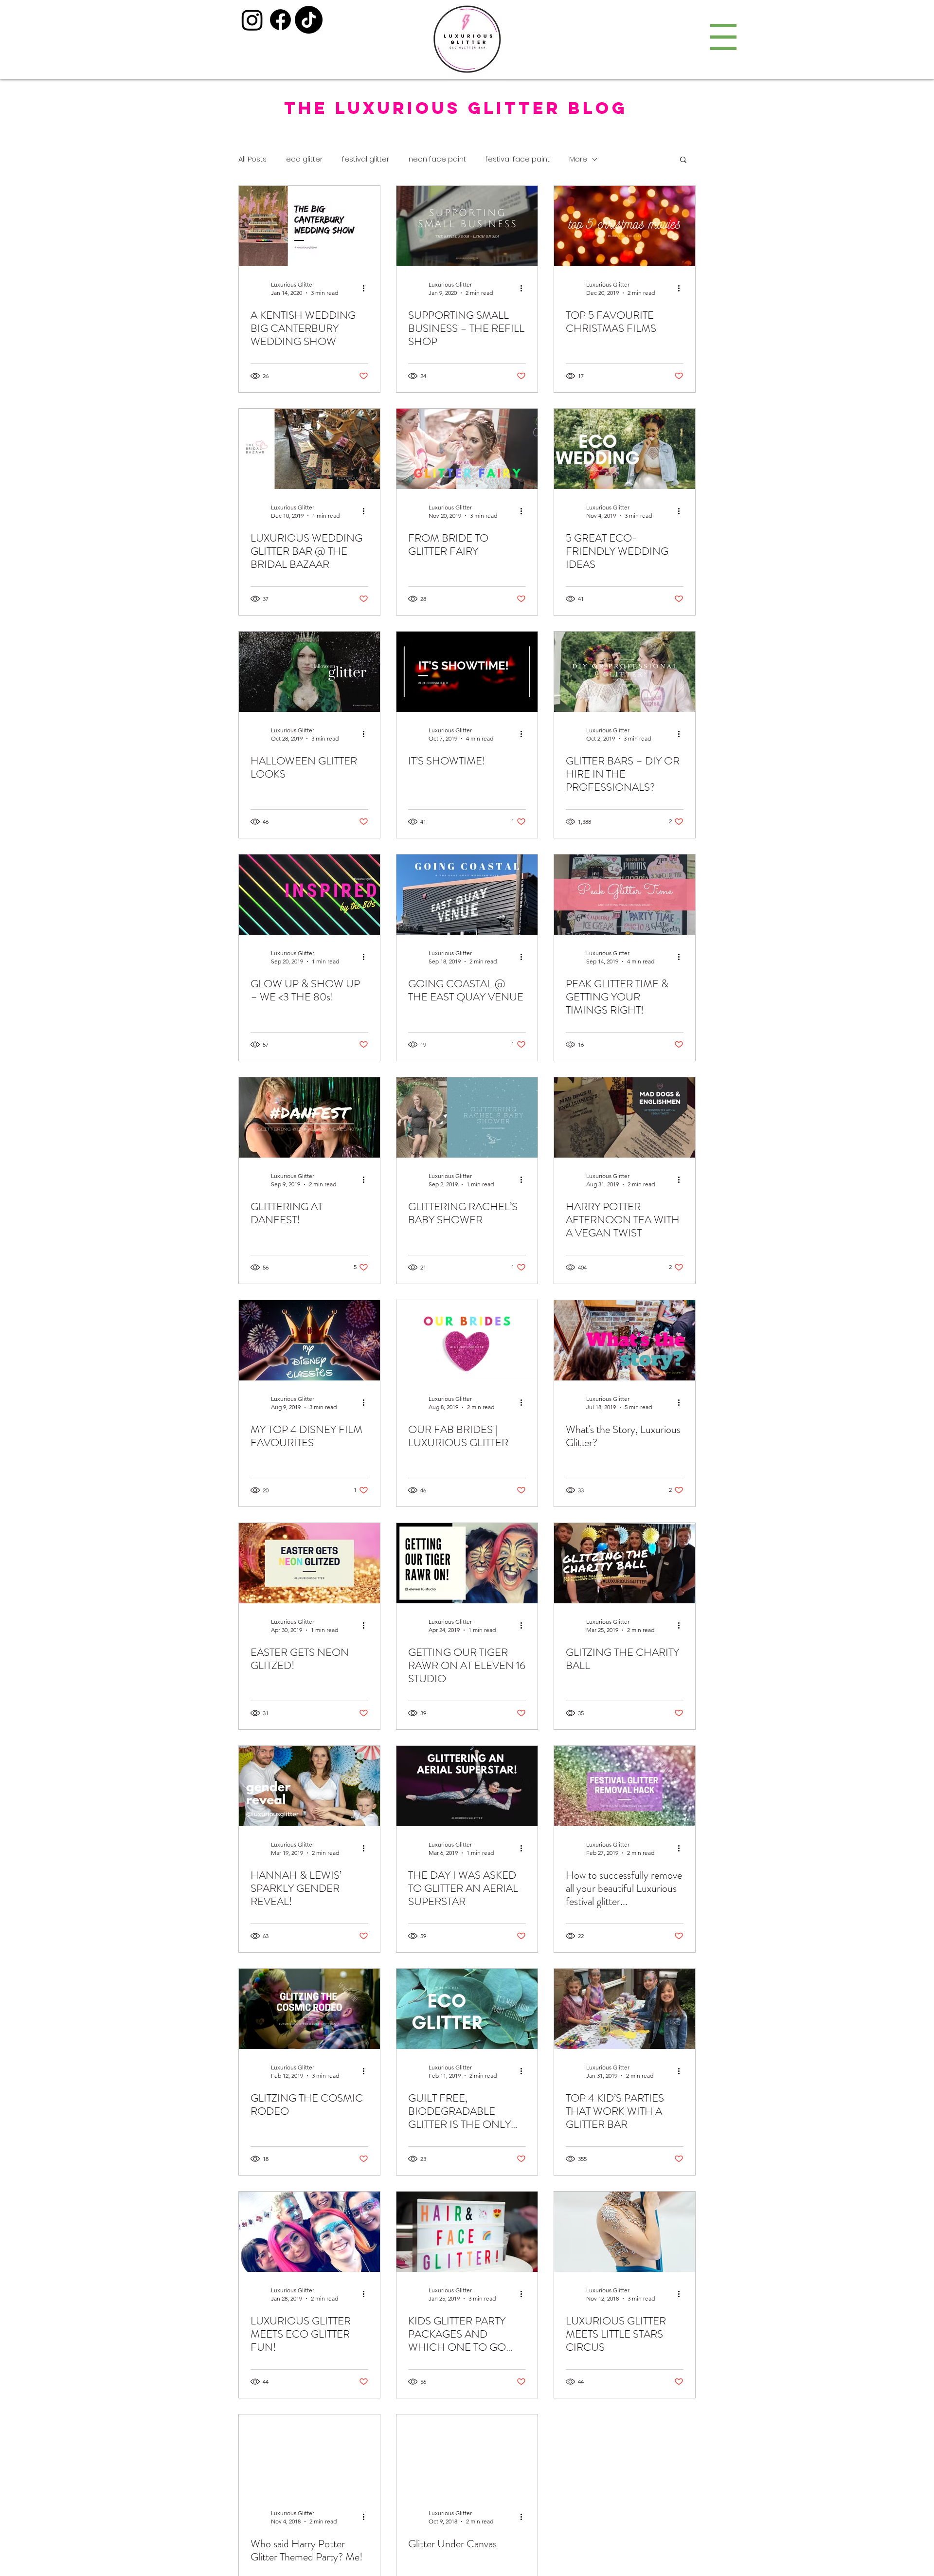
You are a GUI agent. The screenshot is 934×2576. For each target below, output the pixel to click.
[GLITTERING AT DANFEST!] (309, 1117)
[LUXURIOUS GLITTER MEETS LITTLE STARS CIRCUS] (625, 2232)
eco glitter (304, 159)
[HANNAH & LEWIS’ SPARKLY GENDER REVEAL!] (309, 1786)
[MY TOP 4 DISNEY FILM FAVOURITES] (309, 1340)
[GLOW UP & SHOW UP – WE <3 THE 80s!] (309, 895)
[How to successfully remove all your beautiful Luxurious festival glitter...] (625, 1786)
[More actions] (367, 288)
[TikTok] (309, 20)
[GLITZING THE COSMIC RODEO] (309, 2009)
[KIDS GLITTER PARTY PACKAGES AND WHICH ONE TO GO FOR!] (467, 2232)
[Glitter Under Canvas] (467, 2455)
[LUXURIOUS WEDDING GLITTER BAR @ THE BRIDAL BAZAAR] (309, 449)
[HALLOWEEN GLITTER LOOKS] (309, 672)
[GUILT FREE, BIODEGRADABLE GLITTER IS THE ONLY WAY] (467, 2009)
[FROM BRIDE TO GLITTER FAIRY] (467, 449)
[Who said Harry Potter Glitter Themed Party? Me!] (309, 2455)
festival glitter (366, 159)
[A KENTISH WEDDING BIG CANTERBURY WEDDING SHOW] (309, 226)
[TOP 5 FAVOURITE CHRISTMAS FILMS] (625, 226)
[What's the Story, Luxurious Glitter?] (625, 1340)
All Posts (252, 159)
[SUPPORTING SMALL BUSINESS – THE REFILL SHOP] (467, 226)
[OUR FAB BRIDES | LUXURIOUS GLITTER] (467, 1340)
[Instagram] (252, 20)
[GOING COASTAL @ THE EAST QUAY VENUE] (467, 895)
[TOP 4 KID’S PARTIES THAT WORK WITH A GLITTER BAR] (625, 2009)
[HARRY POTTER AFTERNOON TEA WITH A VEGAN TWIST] (625, 1117)
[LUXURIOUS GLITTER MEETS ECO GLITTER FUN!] (309, 2232)
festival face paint (518, 159)
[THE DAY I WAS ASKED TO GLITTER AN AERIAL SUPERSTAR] (467, 1786)
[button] (723, 37)
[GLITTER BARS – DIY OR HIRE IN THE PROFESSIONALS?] (625, 672)
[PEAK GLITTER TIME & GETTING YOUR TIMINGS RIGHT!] (625, 895)
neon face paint (437, 159)
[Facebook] (280, 20)
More (578, 159)
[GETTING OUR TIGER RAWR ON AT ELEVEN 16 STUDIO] (467, 1563)
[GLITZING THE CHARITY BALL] (625, 1563)
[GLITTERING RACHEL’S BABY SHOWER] (467, 1117)
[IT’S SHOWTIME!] (467, 672)
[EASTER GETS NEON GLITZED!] (309, 1563)
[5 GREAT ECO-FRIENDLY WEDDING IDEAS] (625, 449)
